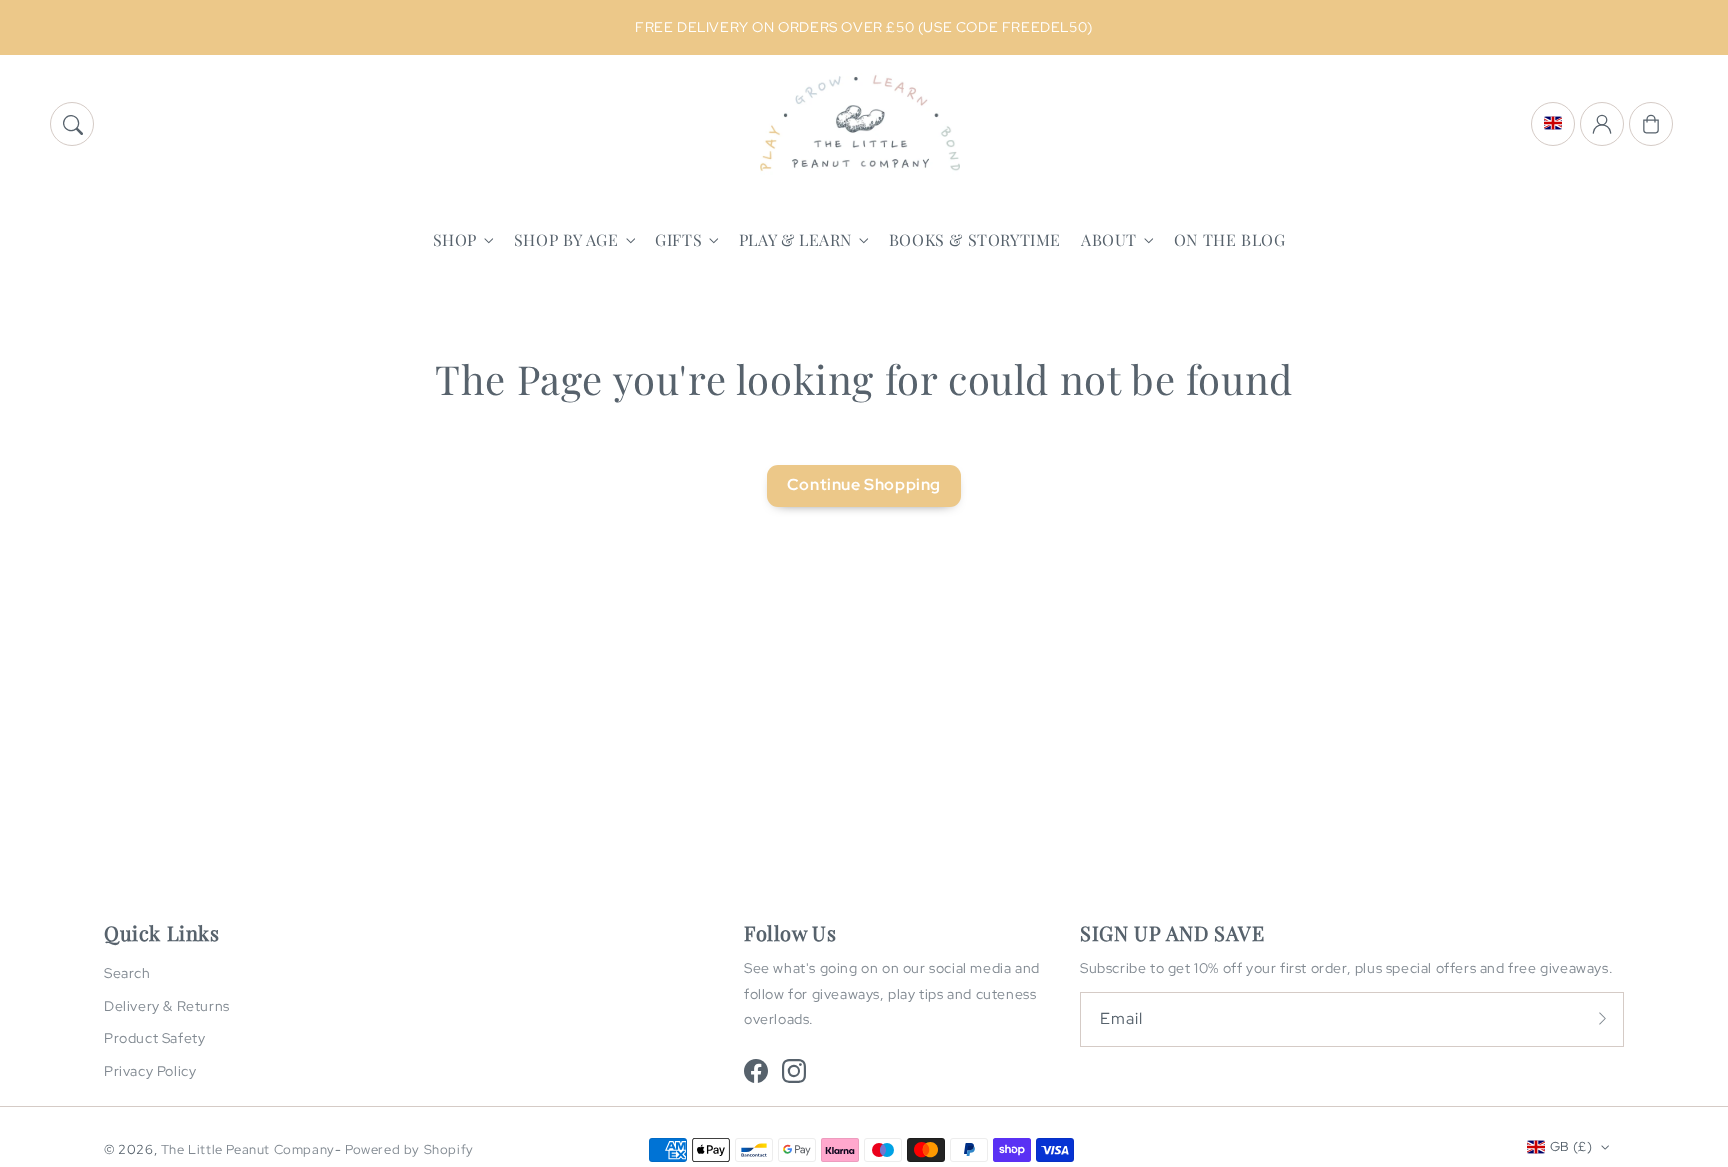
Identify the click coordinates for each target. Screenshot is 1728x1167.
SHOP (455, 240)
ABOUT (1109, 240)
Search (127, 973)
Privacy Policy (150, 1071)
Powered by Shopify (409, 1149)
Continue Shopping (864, 484)
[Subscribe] (1602, 1019)
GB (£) (1571, 1146)
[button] (72, 124)
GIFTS (678, 240)
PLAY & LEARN (795, 240)
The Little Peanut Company (248, 1149)
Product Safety (154, 1038)
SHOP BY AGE (566, 240)
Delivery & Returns (167, 1006)
